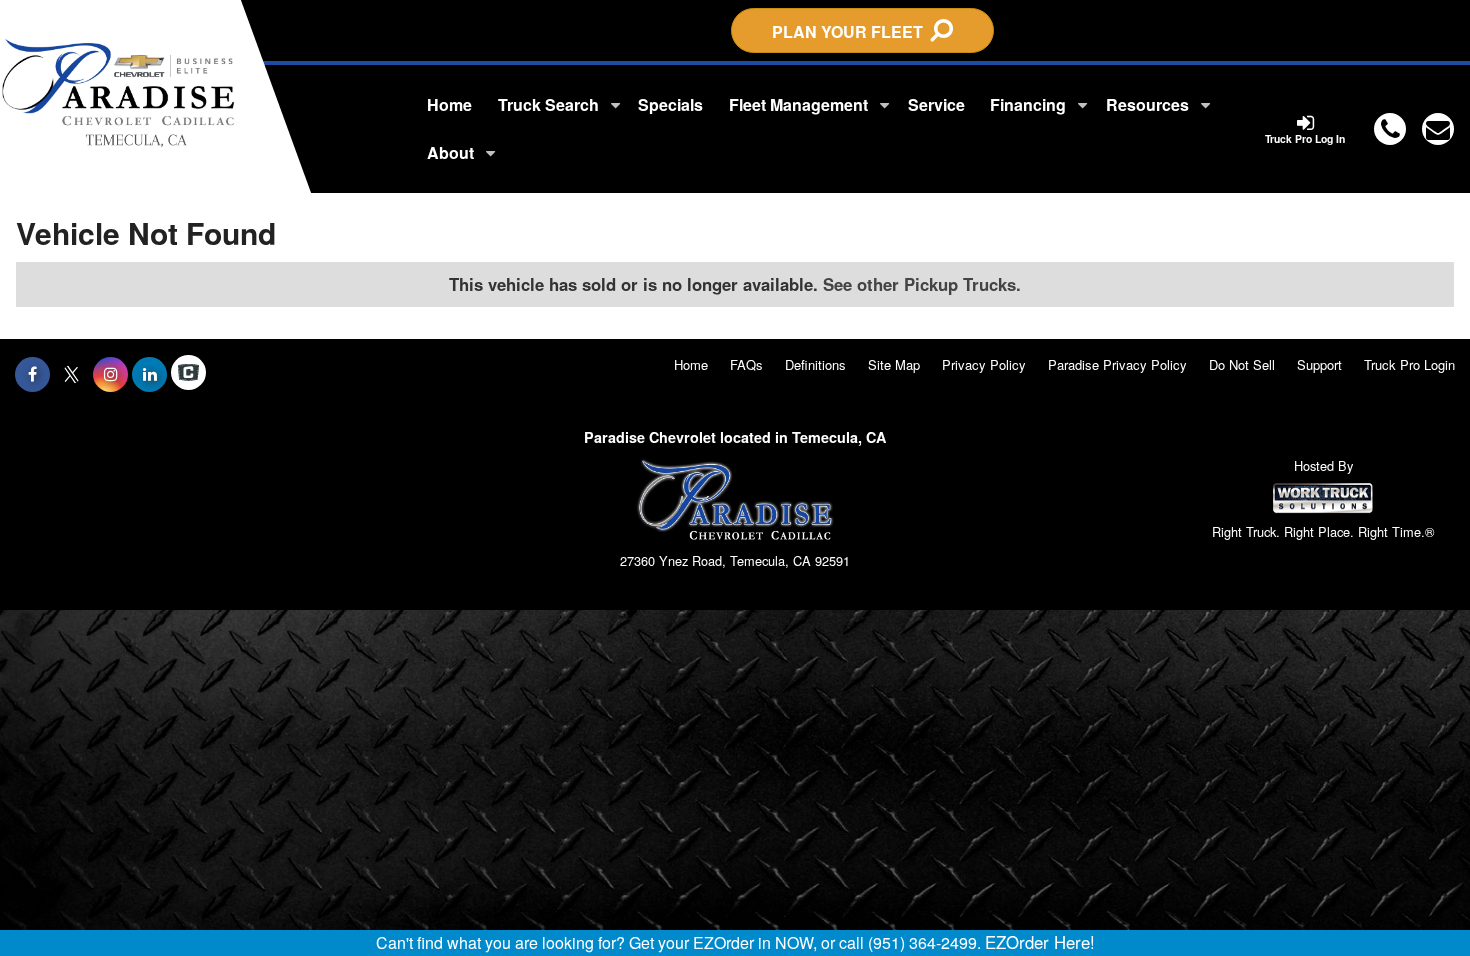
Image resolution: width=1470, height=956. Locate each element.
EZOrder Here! (1040, 942)
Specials (670, 104)
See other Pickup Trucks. (922, 284)
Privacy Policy (984, 364)
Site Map (894, 364)
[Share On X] (71, 374)
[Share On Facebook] (32, 374)
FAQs (746, 364)
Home (449, 104)
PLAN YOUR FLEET (851, 31)
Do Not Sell (1242, 364)
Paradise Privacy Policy (1117, 364)
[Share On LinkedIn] (149, 374)
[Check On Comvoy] (188, 374)
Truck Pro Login (1409, 364)
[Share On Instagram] (110, 374)
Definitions (815, 364)
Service (936, 104)
